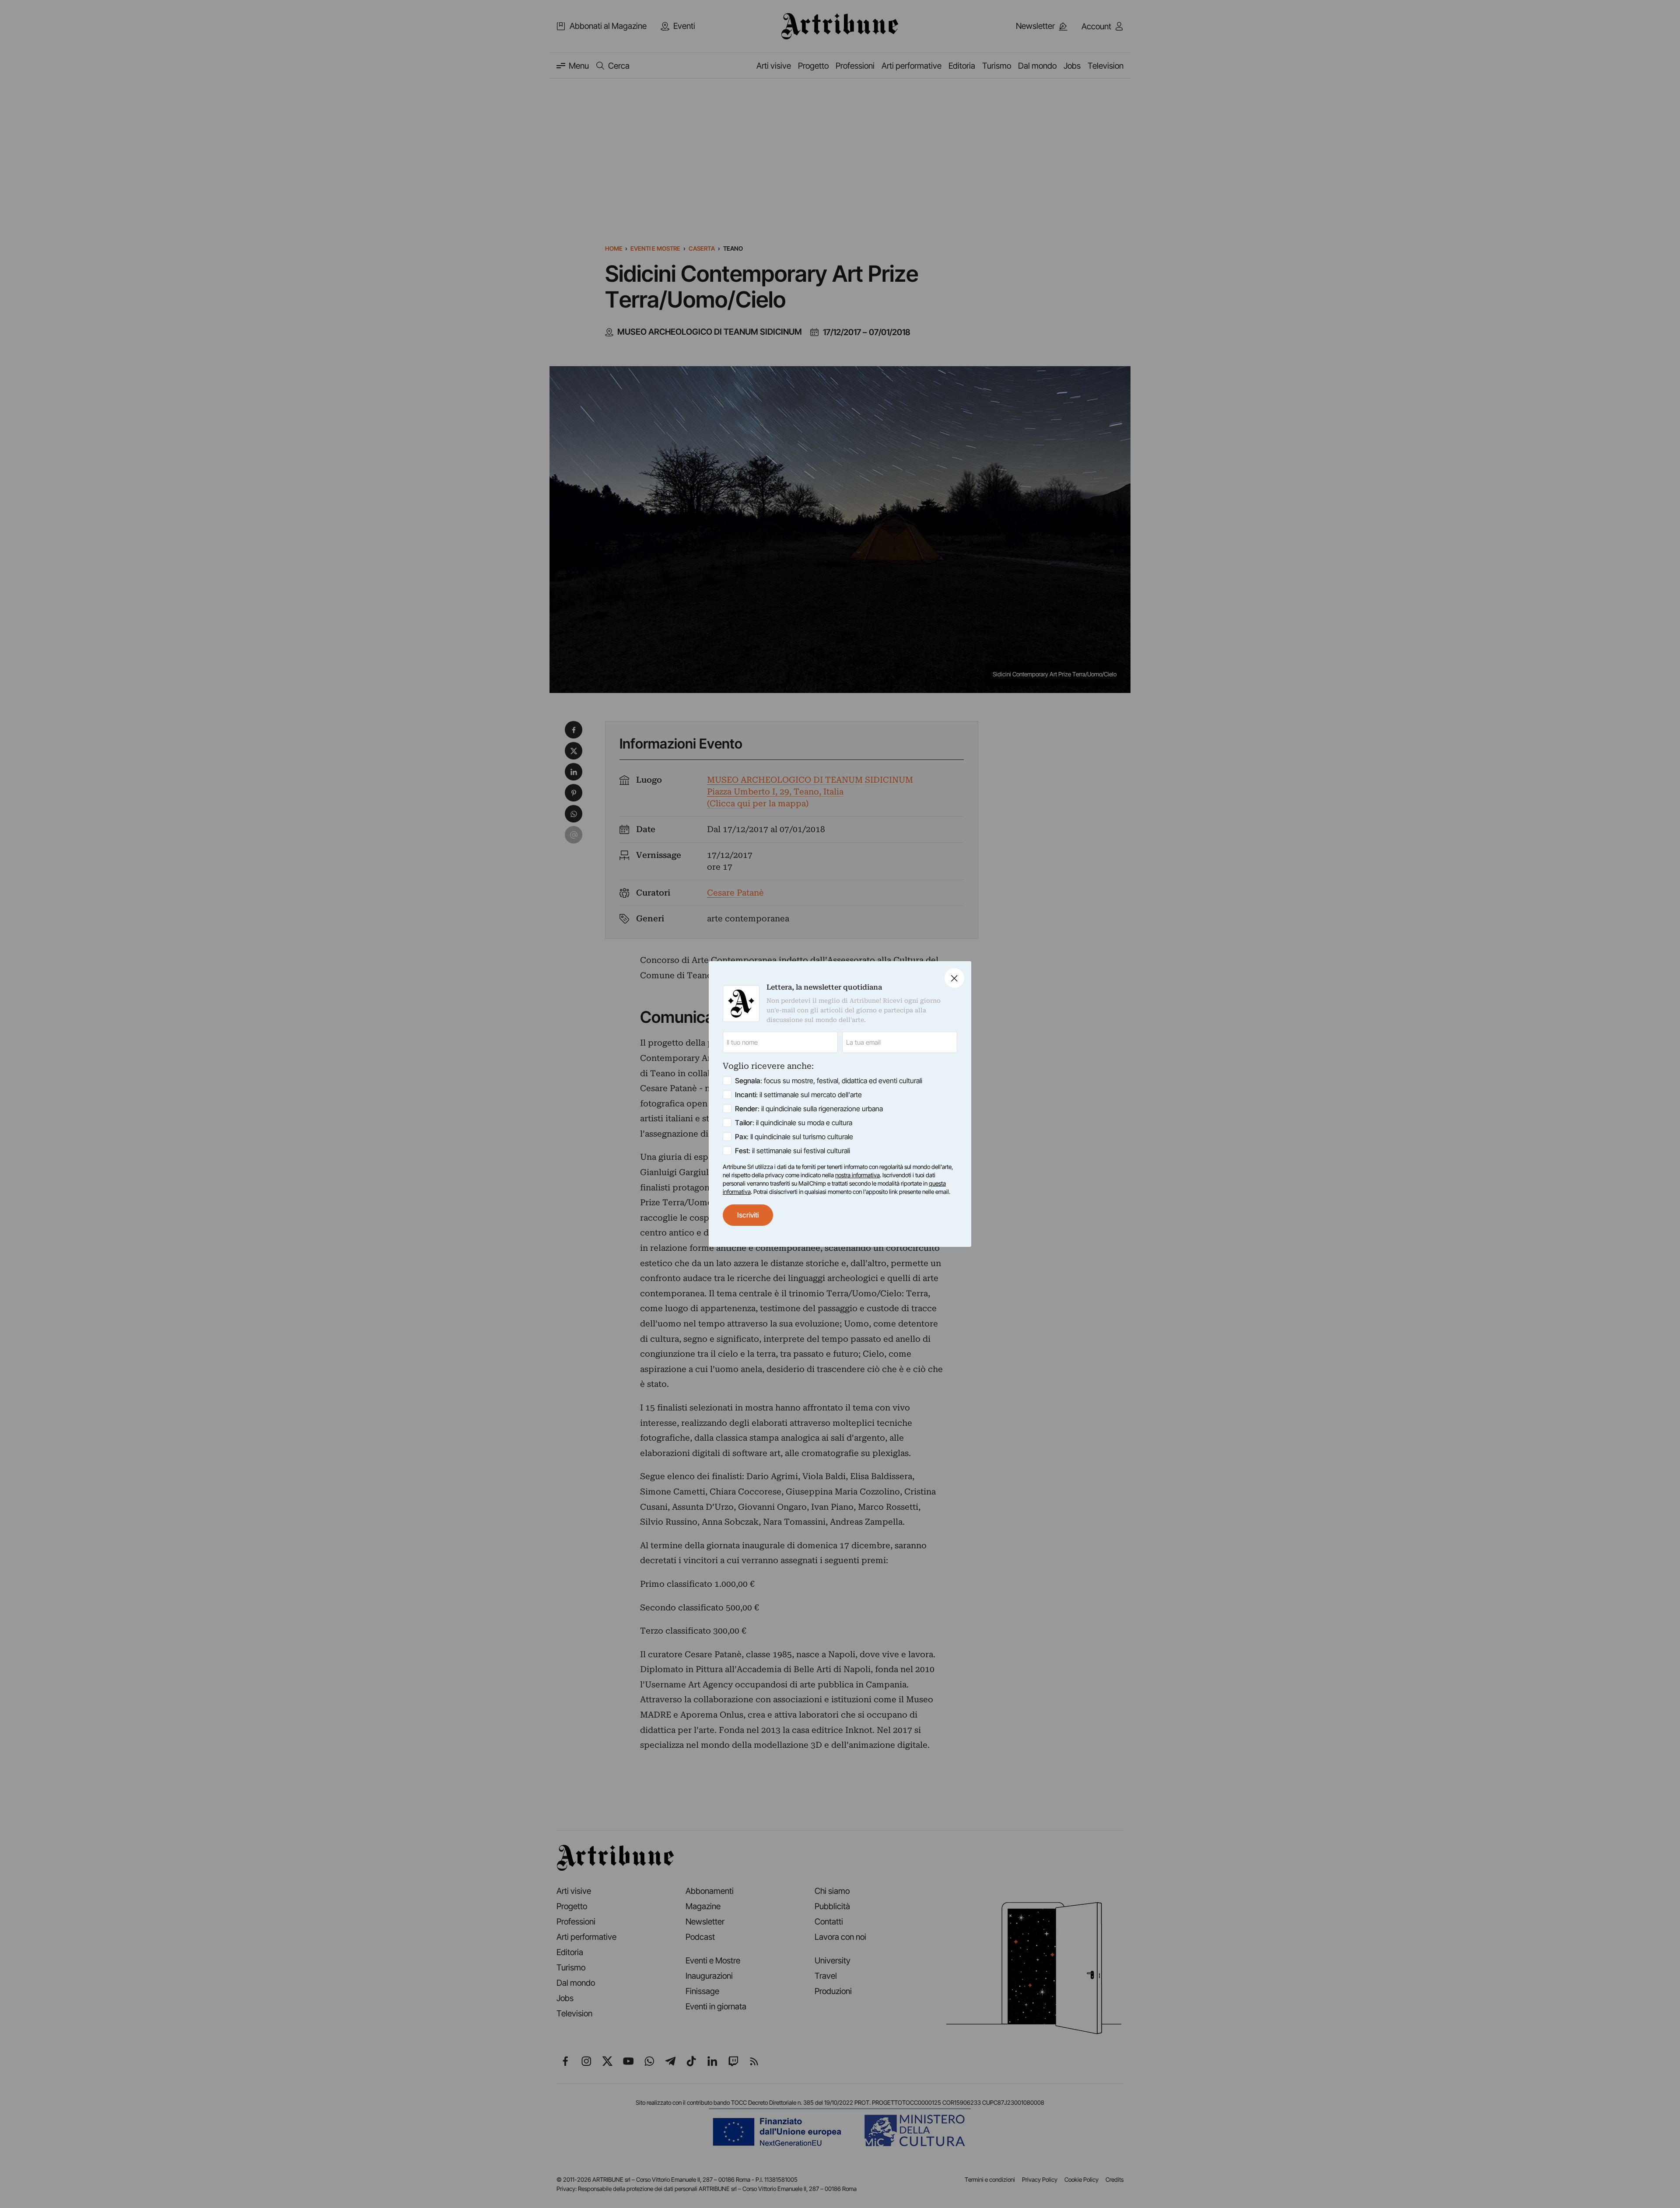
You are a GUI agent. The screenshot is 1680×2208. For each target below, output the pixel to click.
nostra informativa (857, 1175)
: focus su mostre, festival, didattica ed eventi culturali (829, 1081)
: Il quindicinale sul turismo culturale (794, 1137)
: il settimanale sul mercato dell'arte (798, 1095)
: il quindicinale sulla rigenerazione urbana (809, 1109)
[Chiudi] (954, 978)
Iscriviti (748, 1215)
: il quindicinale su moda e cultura (794, 1123)
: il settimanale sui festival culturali (793, 1151)
